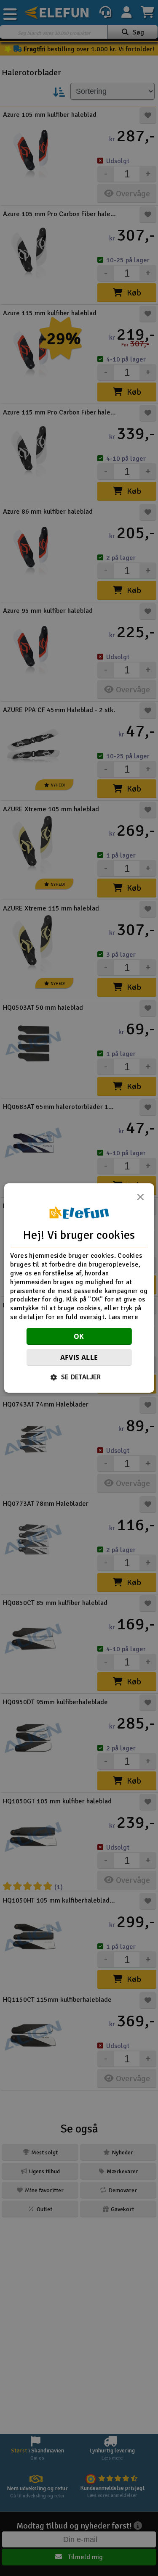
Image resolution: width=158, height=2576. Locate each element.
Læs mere (123, 1317)
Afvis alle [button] (79, 1357)
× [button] (140, 1199)
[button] (79, 1377)
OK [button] (79, 1336)
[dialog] (79, 1288)
